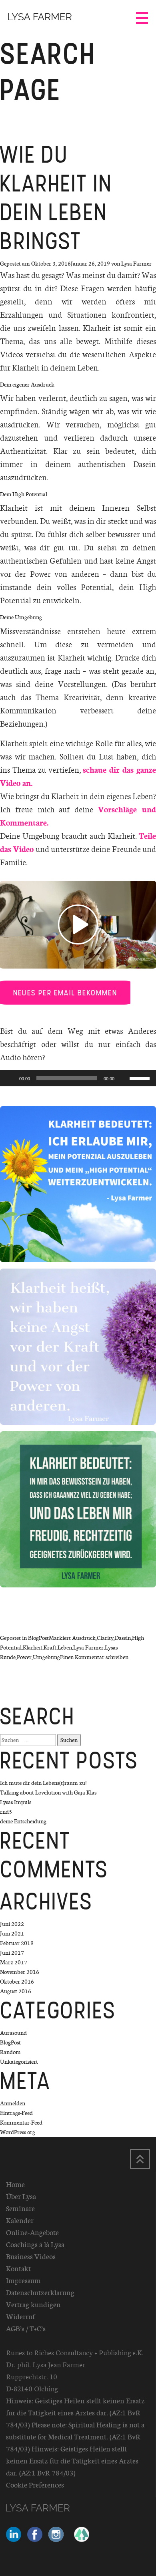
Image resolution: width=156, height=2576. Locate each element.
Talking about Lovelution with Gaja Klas (48, 1792)
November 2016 (20, 1972)
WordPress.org (18, 2132)
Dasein (123, 1638)
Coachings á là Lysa (35, 2244)
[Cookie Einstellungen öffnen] (14, 2566)
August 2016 (16, 1991)
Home (15, 2184)
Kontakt (18, 2268)
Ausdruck (84, 1638)
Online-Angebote (32, 2232)
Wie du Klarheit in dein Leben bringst (56, 198)
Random (10, 2052)
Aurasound (13, 2033)
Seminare (20, 2208)
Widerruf (20, 2316)
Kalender (20, 2220)
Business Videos (31, 2256)
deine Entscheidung (23, 1821)
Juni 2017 (12, 1953)
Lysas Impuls (16, 1802)
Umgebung (46, 1657)
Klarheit (33, 1647)
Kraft (50, 1647)
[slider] (141, 1078)
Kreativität (82, 697)
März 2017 (14, 1962)
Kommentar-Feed (21, 2122)
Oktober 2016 (17, 1981)
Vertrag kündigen (33, 2304)
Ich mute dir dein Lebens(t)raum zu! (43, 1783)
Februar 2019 (17, 1943)
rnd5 (6, 1812)
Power (24, 1657)
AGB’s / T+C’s (26, 2328)
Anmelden (13, 2103)
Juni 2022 (12, 1924)
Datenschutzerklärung (40, 2292)
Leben (65, 1647)
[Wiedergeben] (10, 1078)
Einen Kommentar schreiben (94, 1657)
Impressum (23, 2280)
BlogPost (38, 1638)
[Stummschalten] (123, 1078)
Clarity (105, 1638)
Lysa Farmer (136, 263)
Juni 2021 (12, 1933)
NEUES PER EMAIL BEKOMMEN (65, 993)
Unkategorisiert (19, 2061)
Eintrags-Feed (16, 2113)
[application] (78, 1078)
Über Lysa (21, 2196)
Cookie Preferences (35, 2485)
